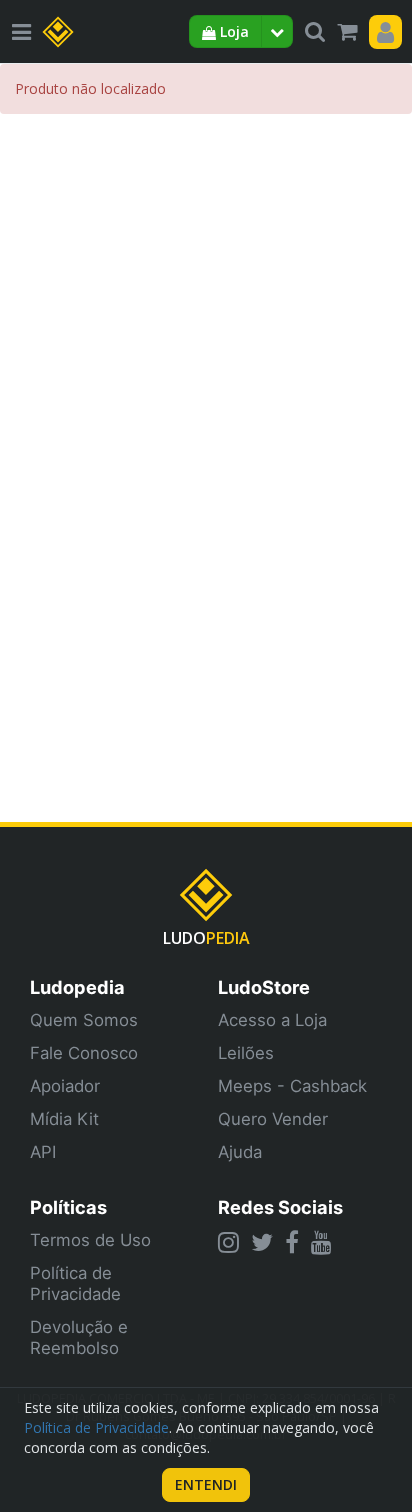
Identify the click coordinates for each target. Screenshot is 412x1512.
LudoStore (264, 987)
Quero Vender (273, 1119)
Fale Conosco (84, 1053)
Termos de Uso (90, 1240)
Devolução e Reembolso (79, 1337)
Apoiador (65, 1086)
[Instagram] (228, 1242)
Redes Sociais (280, 1207)
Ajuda (240, 1152)
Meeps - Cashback (292, 1086)
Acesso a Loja (272, 1020)
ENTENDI (206, 1484)
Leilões (246, 1053)
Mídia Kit (64, 1119)
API (43, 1152)
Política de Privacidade (75, 1283)
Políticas (68, 1207)
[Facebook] (292, 1242)
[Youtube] (321, 1242)
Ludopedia (77, 987)
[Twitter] (262, 1242)
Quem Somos (84, 1020)
